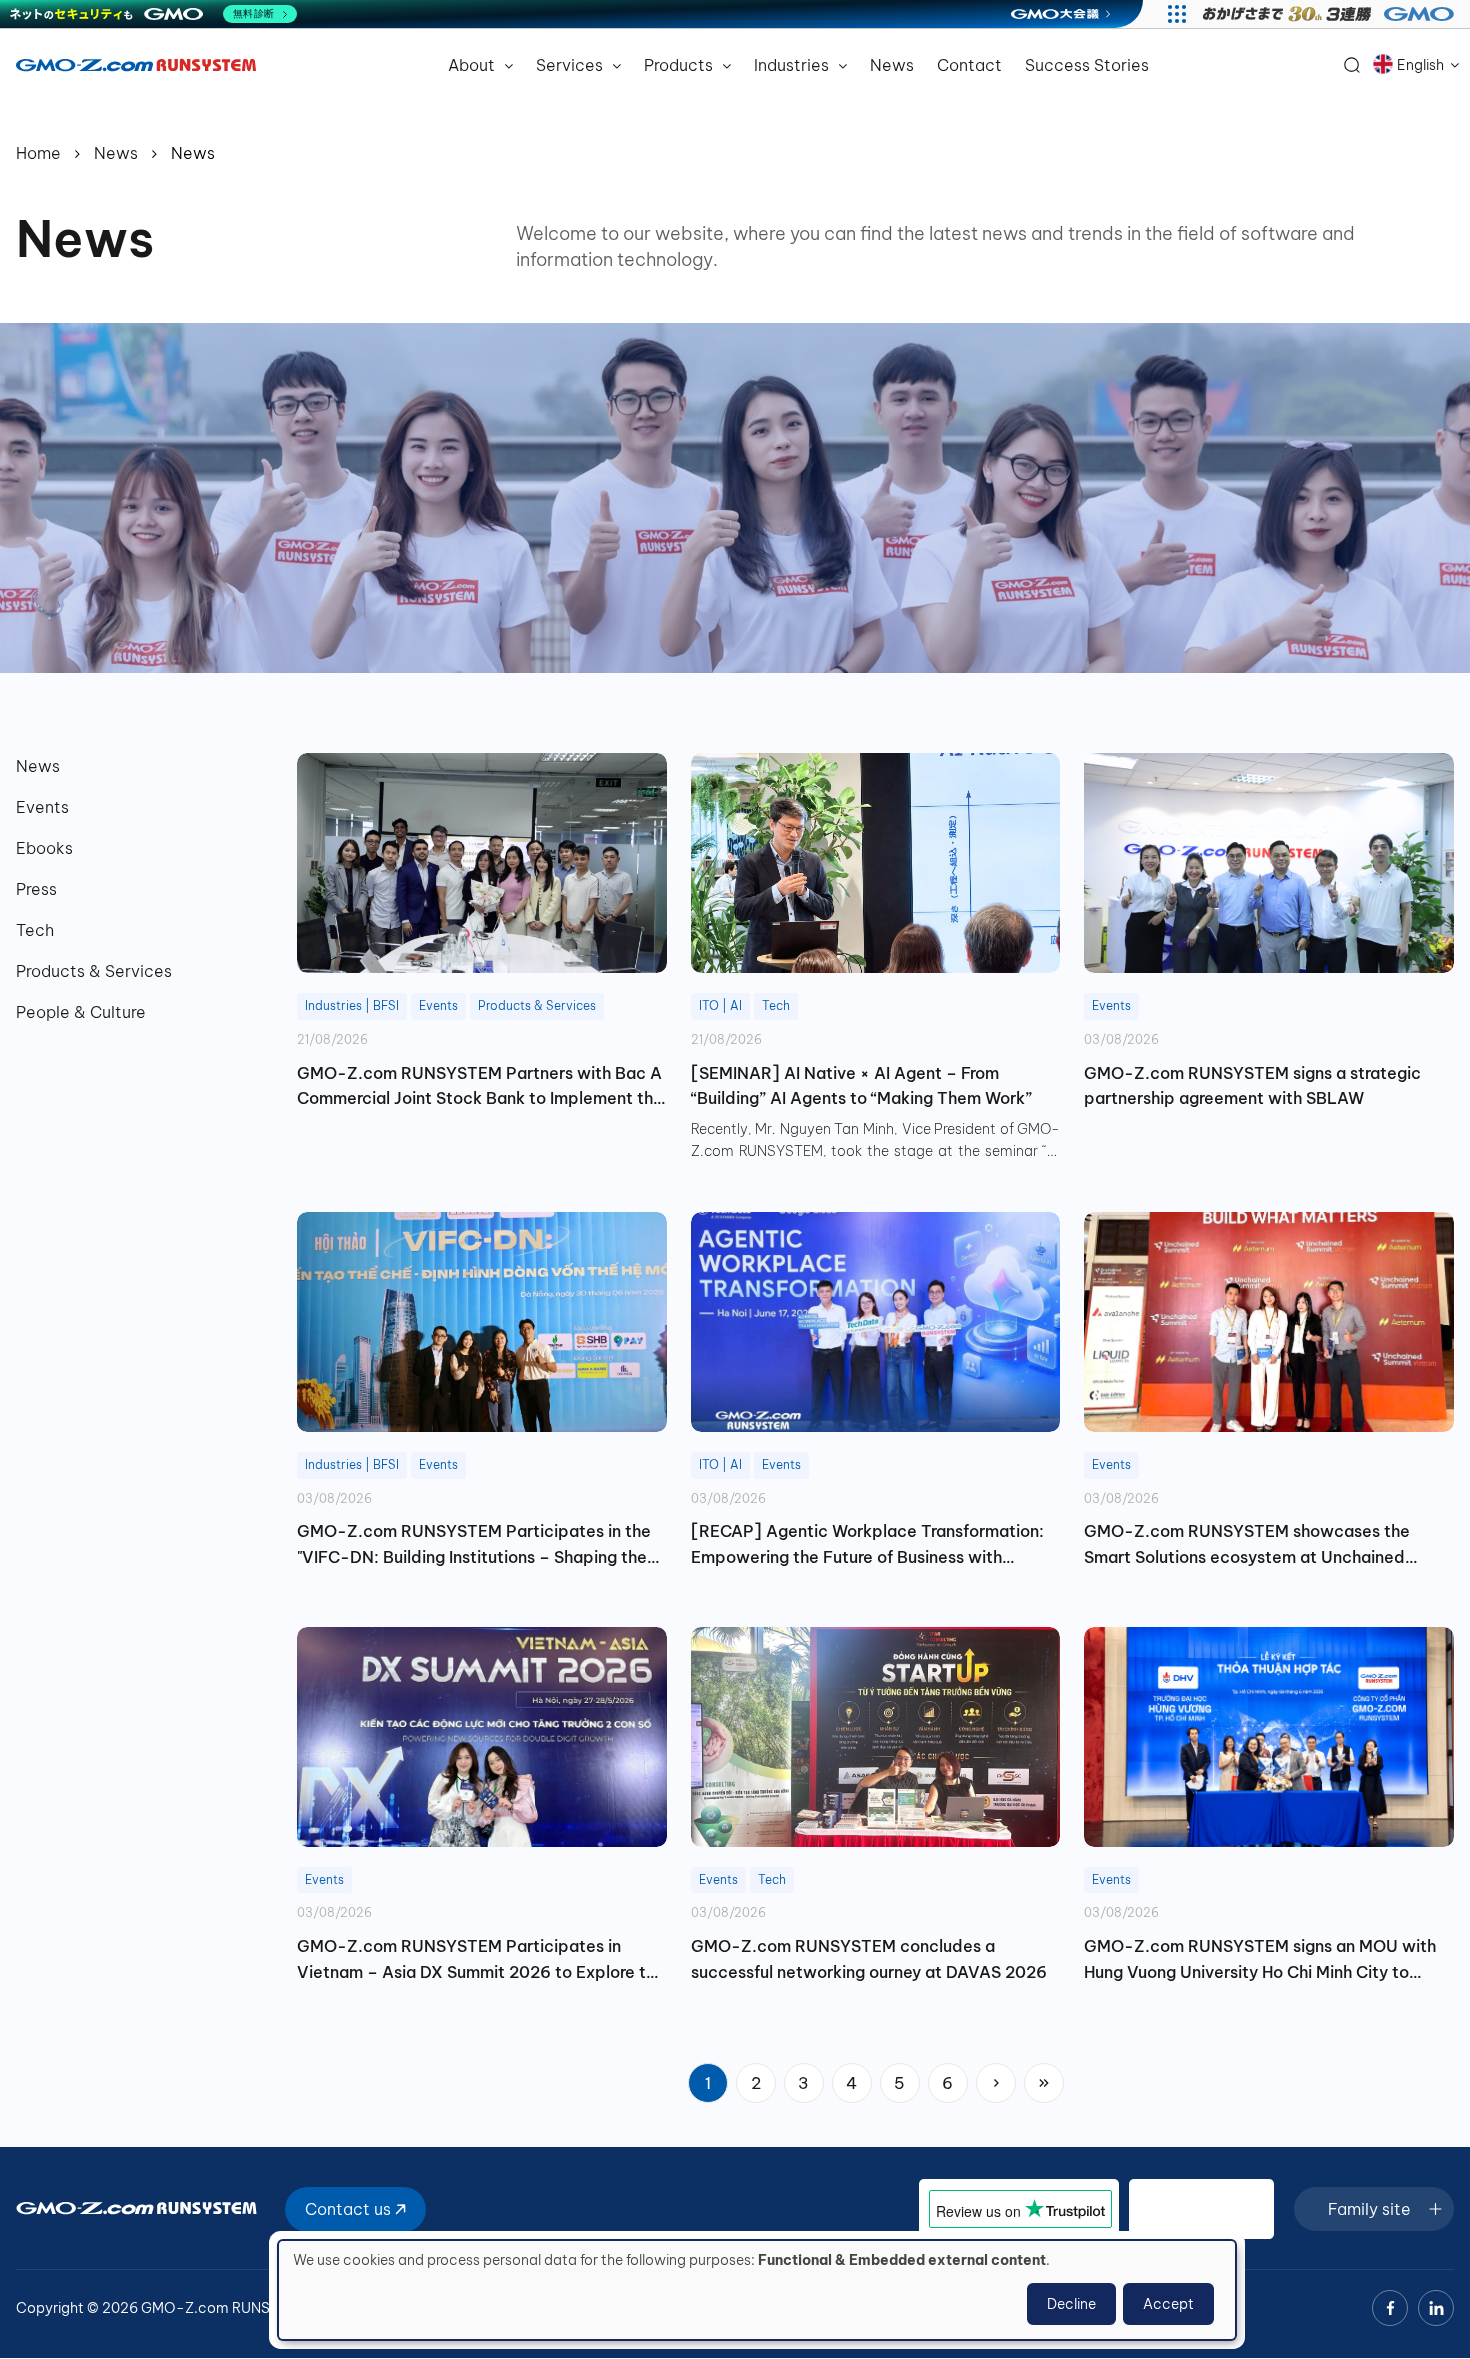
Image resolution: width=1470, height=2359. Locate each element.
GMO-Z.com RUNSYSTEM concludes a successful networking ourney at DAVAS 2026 (869, 1959)
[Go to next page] (996, 2083)
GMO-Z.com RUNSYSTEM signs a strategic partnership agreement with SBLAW (1252, 1086)
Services (571, 65)
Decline (1071, 2304)
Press (36, 889)
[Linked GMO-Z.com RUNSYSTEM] (1436, 2308)
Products (680, 65)
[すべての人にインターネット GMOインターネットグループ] (1330, 14)
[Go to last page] (1044, 2083)
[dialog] (757, 2290)
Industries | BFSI (352, 1005)
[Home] (136, 65)
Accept (1168, 2304)
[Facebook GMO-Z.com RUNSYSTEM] (1390, 2308)
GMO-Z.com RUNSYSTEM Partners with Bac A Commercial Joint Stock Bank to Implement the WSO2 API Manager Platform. (480, 1087)
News (892, 65)
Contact (969, 65)
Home (38, 153)
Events (42, 807)
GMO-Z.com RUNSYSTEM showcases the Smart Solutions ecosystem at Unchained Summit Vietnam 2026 (1247, 1545)
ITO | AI (720, 1005)
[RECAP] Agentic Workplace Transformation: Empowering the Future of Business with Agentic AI (867, 1545)
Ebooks (44, 848)
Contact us (350, 2209)
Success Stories (1087, 65)
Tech (35, 930)
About (473, 65)
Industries (793, 65)
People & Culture (81, 1012)
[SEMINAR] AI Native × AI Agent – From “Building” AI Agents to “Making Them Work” (861, 1086)
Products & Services (94, 971)
